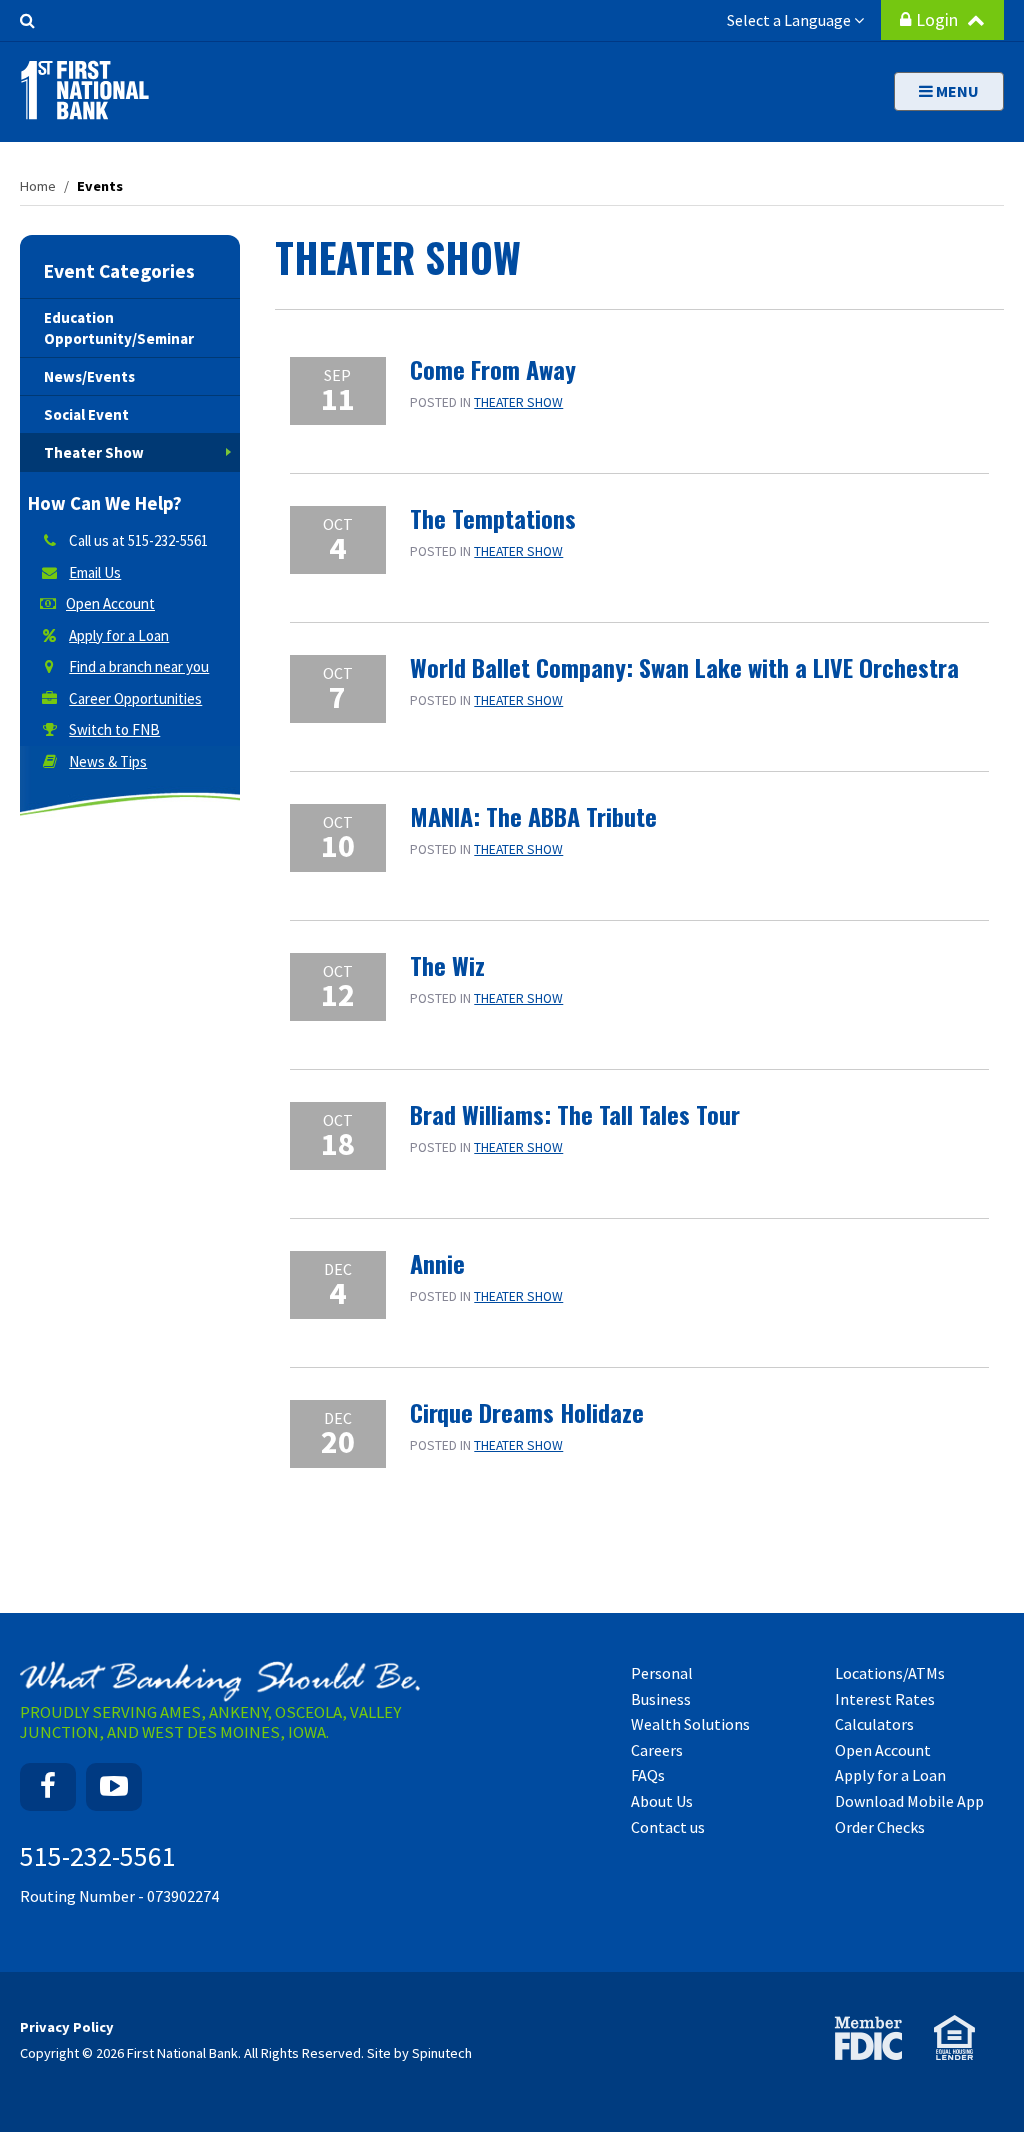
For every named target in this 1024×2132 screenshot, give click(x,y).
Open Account (110, 603)
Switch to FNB (114, 729)
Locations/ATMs (890, 1673)
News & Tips (108, 761)
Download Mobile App (909, 1801)
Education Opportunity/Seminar (119, 328)
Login (939, 20)
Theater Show (518, 402)
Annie (437, 1263)
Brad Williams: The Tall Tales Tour (575, 1114)
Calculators (874, 1724)
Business (661, 1699)
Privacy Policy (67, 2027)
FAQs (648, 1775)
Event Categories (119, 271)
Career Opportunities (135, 698)
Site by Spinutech (419, 2053)
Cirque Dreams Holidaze (527, 1412)
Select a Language (790, 20)
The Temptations (493, 518)
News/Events (89, 376)
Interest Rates (885, 1699)
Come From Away (493, 369)
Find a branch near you (139, 666)
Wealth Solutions (690, 1724)
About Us (662, 1801)
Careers (657, 1750)
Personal (662, 1673)
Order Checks (880, 1827)
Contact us (668, 1827)
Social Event (86, 414)
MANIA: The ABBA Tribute (533, 816)
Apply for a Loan (119, 635)
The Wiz (447, 965)
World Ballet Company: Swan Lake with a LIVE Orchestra (684, 667)
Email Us (95, 572)
